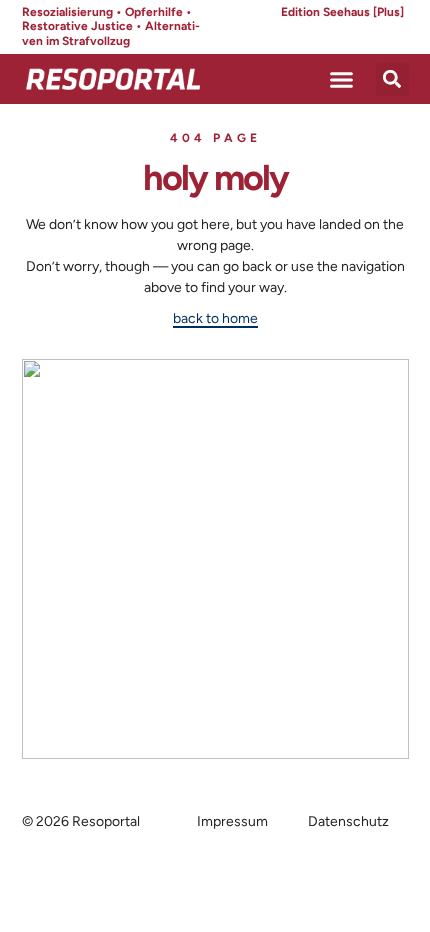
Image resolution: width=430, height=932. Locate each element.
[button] (342, 79)
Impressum (232, 821)
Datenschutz (348, 821)
